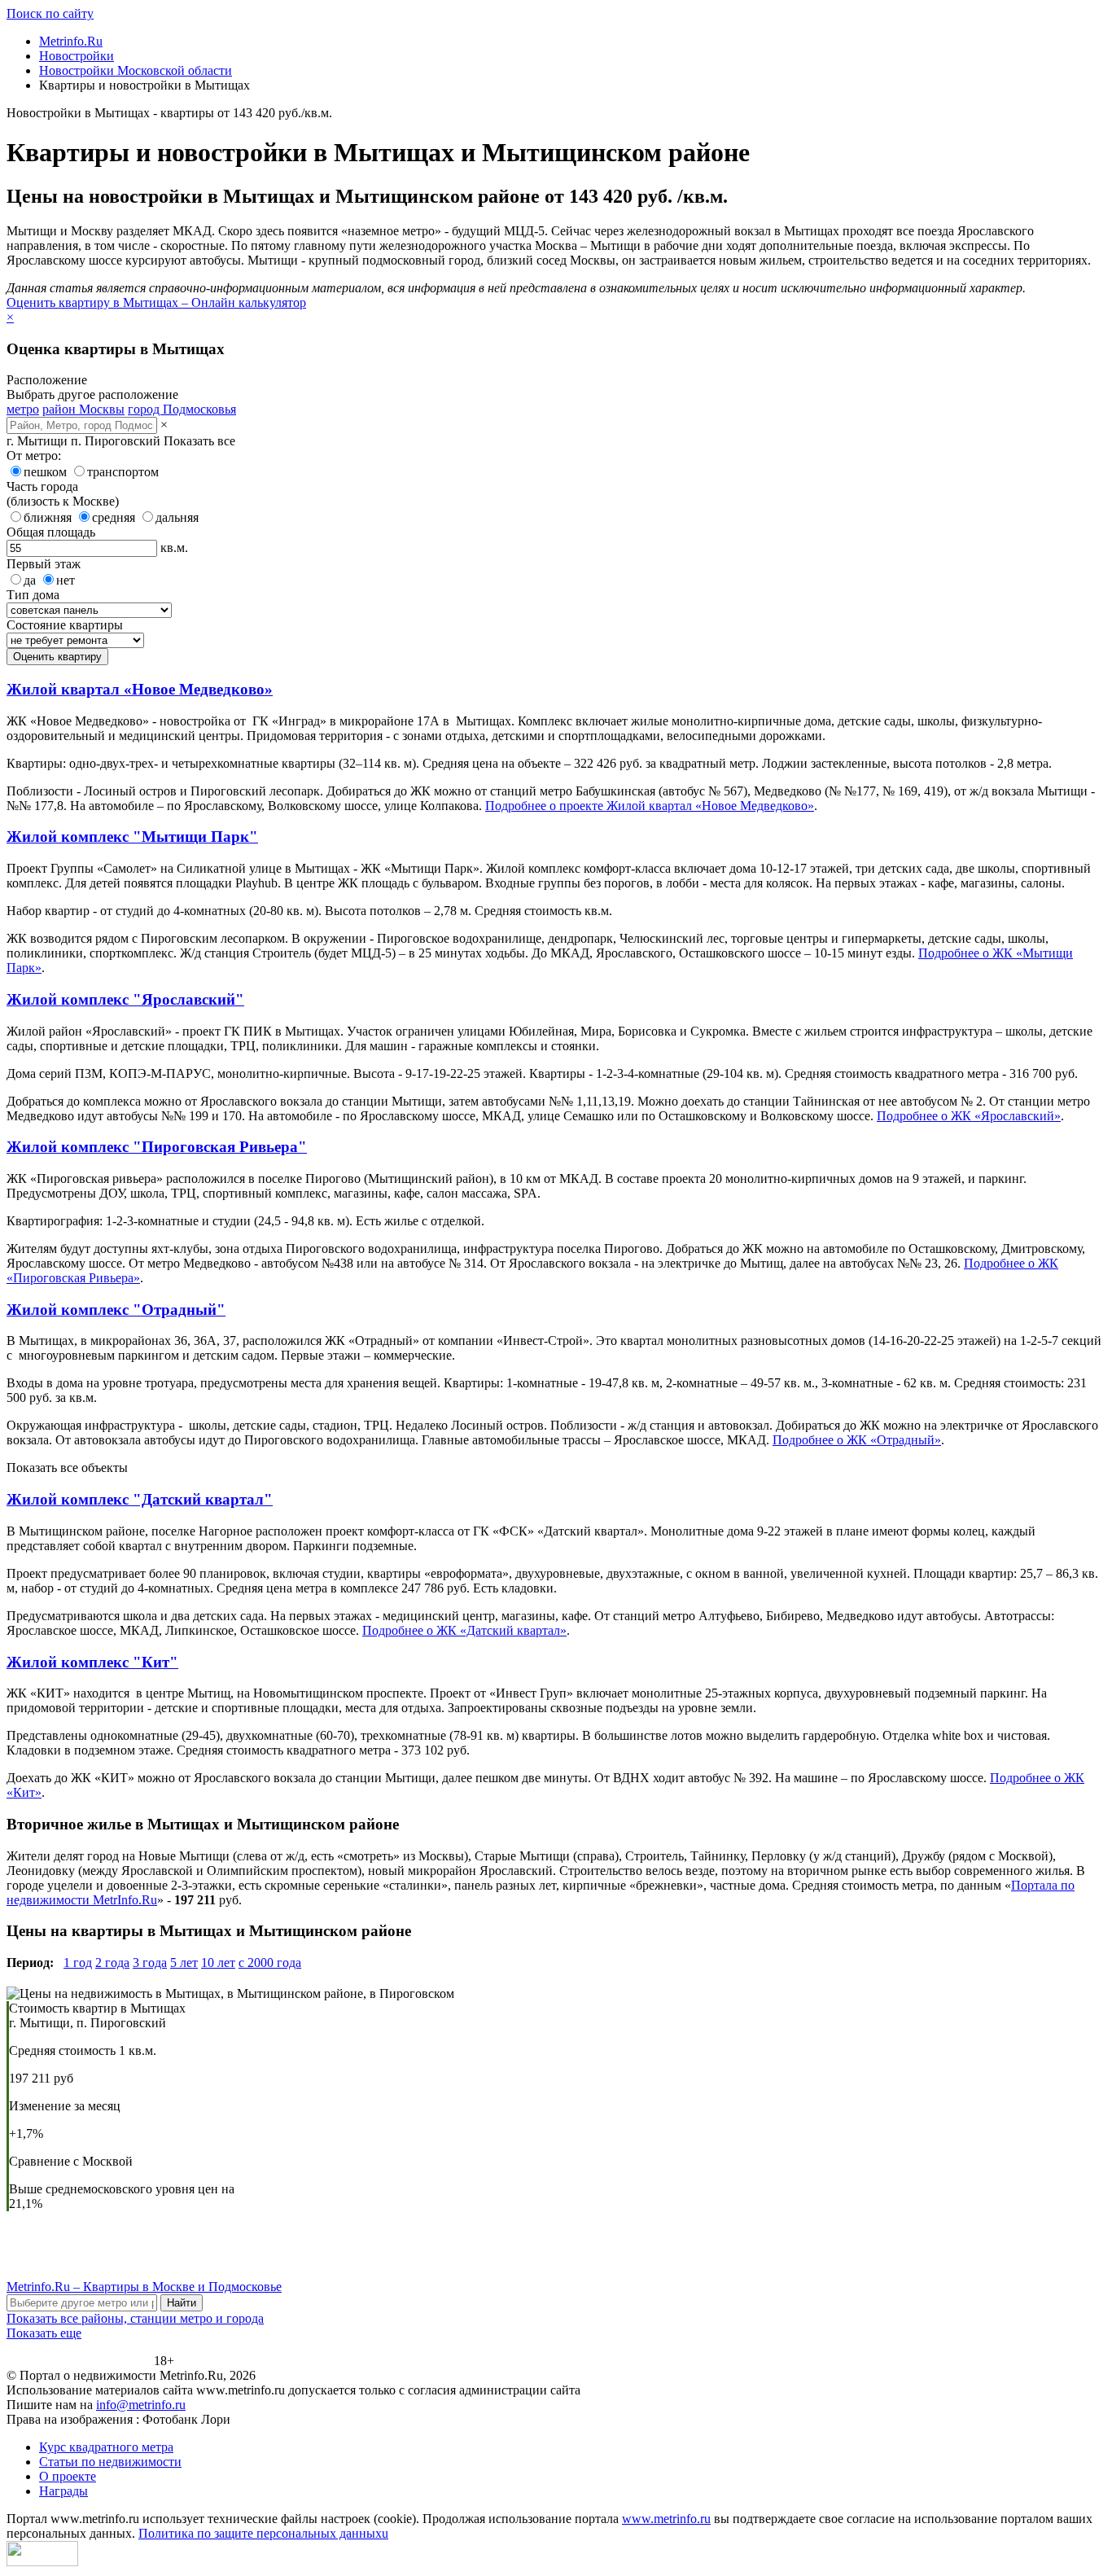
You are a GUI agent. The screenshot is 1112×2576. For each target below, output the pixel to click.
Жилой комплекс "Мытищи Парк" (132, 837)
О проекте (68, 2476)
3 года (150, 1963)
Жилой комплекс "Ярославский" (125, 999)
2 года (112, 1963)
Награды (63, 2491)
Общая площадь (51, 532)
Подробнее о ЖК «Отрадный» (857, 1440)
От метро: (34, 456)
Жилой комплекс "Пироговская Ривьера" (157, 1147)
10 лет (218, 1963)
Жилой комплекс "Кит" (92, 1662)
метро (23, 409)
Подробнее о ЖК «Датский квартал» (464, 1630)
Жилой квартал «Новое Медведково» (140, 689)
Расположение (47, 380)
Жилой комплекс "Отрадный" (116, 1310)
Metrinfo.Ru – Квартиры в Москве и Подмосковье (144, 2287)
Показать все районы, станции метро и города (135, 2318)
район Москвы (83, 409)
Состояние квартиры (65, 625)
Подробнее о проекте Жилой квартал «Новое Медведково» (650, 806)
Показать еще (44, 2333)
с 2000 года (270, 1963)
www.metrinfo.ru (666, 2519)
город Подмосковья (182, 409)
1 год (78, 1963)
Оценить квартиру (57, 657)
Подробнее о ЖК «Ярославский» (969, 1116)
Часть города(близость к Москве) (63, 494)
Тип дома (33, 595)
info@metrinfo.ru (141, 2405)
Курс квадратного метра (106, 2447)
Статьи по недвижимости (110, 2462)
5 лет (184, 1963)
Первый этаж (44, 564)
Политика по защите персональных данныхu (263, 2533)
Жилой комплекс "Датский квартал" (140, 1499)
